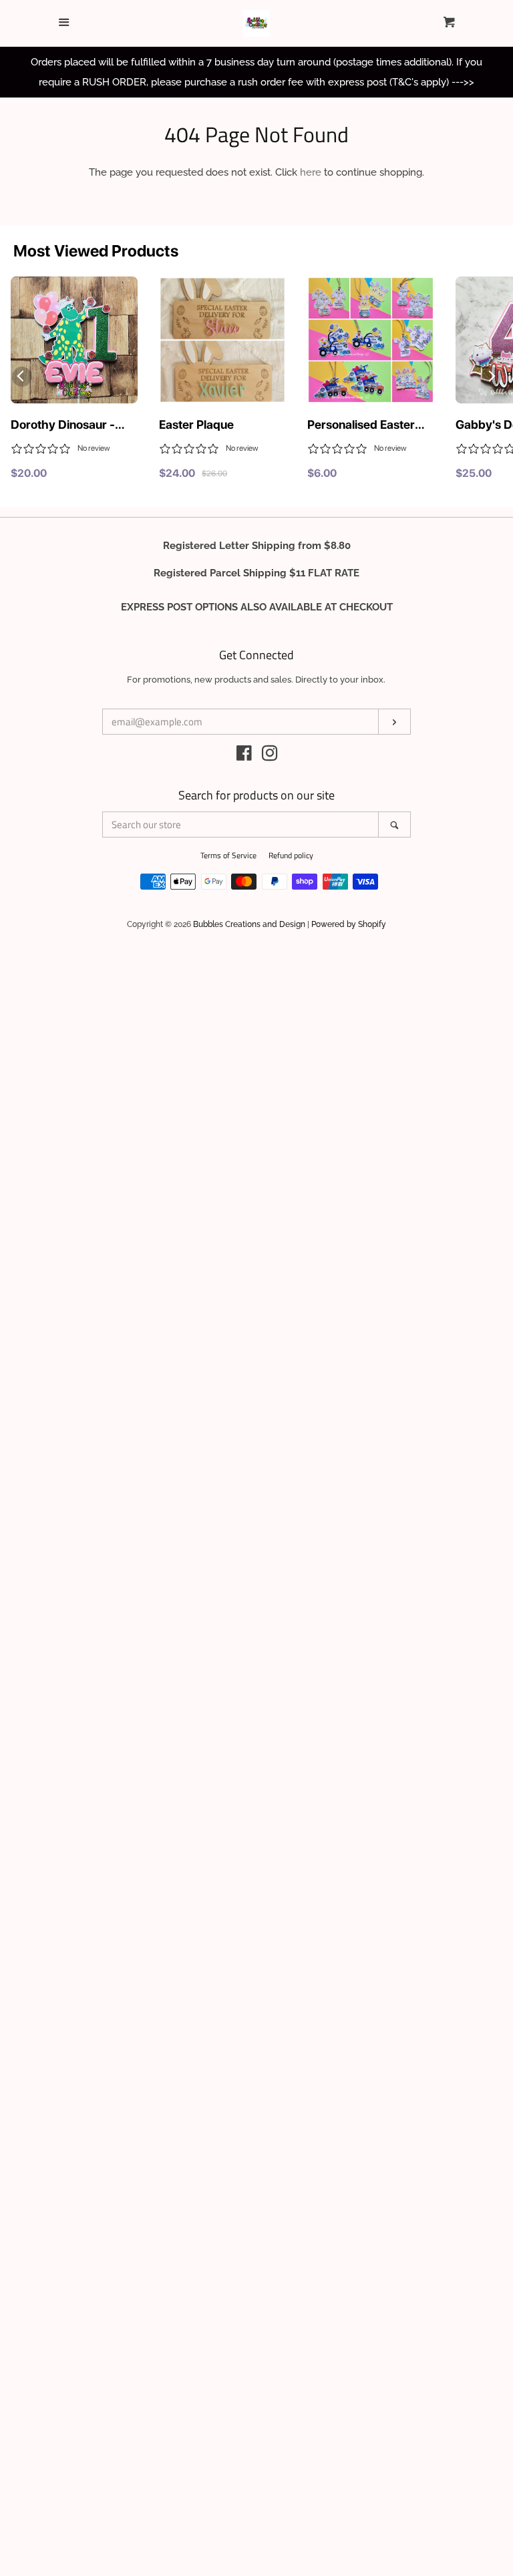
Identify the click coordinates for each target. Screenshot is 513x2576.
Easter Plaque (196, 424)
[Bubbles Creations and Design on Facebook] (244, 756)
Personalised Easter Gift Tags (361, 425)
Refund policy (291, 855)
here (311, 172)
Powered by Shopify (349, 924)
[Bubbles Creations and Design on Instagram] (270, 756)
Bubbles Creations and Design (249, 924)
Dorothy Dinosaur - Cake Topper (63, 425)
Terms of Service (228, 855)
